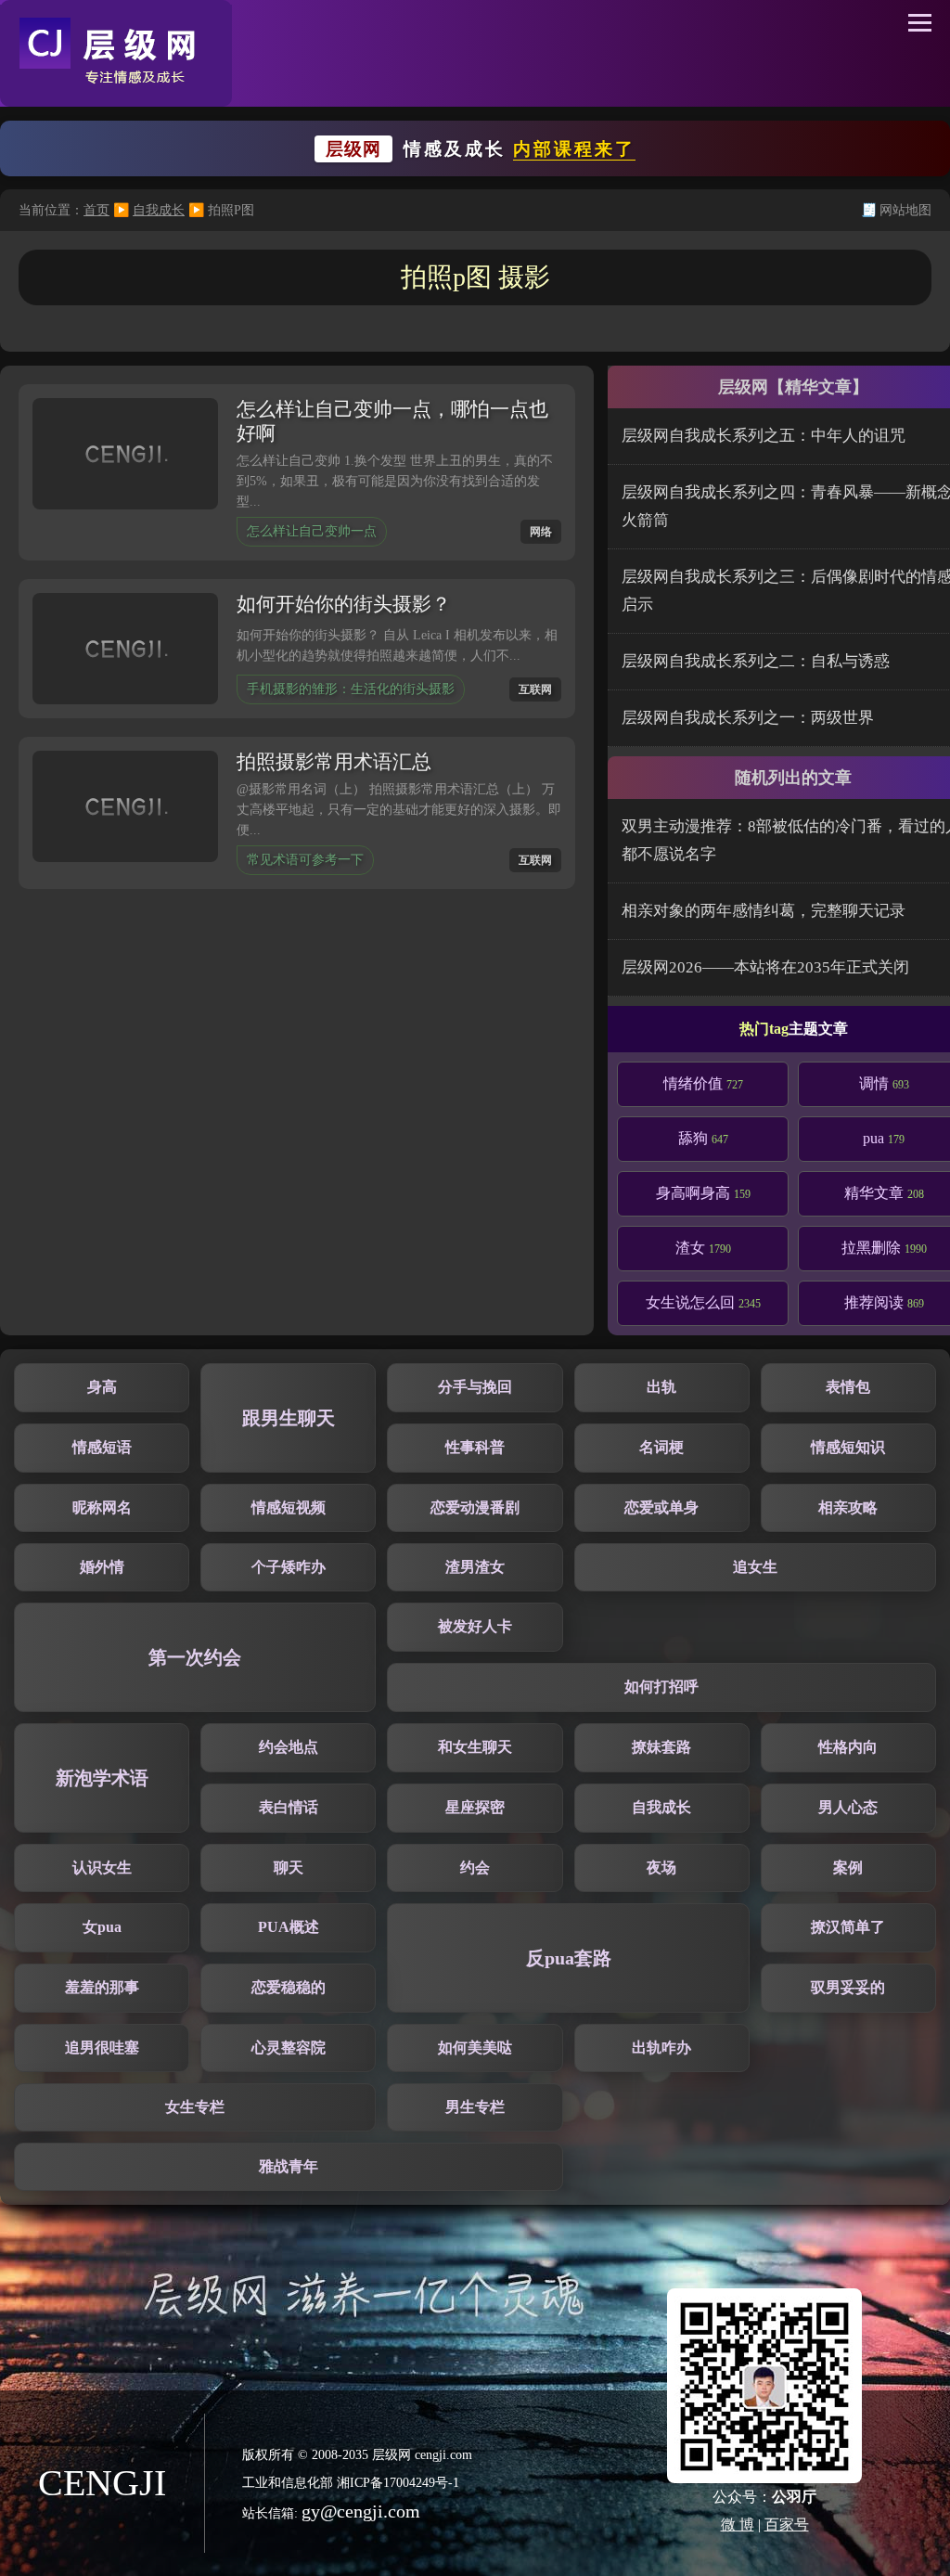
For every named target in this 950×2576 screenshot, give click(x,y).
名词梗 (661, 1447)
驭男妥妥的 (848, 1987)
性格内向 (848, 1747)
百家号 (787, 2524)
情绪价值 (703, 1083)
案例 (848, 1868)
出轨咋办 (661, 2048)
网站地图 (905, 210)
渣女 (703, 1248)
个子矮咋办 (289, 1567)
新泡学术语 (102, 1778)
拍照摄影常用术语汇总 (334, 762)
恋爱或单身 (661, 1507)
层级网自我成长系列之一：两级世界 (748, 718)
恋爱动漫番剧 (475, 1507)
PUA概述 (289, 1927)
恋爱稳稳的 (289, 1987)
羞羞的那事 (102, 1987)
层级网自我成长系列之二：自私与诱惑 (756, 661)
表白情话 (289, 1807)
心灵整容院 (289, 2048)
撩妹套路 (661, 1747)
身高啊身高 (703, 1193)
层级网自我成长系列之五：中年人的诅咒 (764, 436)
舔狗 (703, 1138)
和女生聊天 (475, 1747)
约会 (475, 1868)
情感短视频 (289, 1507)
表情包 (848, 1387)
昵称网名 (102, 1507)
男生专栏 (475, 2107)
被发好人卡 (475, 1626)
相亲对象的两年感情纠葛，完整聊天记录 (764, 911)
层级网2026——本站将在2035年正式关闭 (765, 967)
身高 (102, 1387)
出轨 (661, 1387)
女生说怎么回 (703, 1302)
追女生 (755, 1567)
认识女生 (102, 1868)
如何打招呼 (661, 1687)
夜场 (661, 1868)
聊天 (289, 1868)
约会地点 (289, 1747)
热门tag (764, 1029)
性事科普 (475, 1447)
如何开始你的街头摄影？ (344, 604)
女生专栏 (195, 2107)
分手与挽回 (475, 1387)
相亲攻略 (848, 1507)
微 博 (738, 2524)
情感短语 (102, 1447)
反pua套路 (569, 1958)
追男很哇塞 (102, 2048)
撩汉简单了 (848, 1927)
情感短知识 (848, 1447)
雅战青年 (289, 2166)
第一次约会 (195, 1657)
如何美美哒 (475, 2048)
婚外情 (102, 1567)
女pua (102, 1927)
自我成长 (159, 210)
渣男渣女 (475, 1567)
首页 (96, 210)
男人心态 (848, 1807)
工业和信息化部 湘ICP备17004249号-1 (351, 2483)
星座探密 (475, 1807)
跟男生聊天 (289, 1418)
